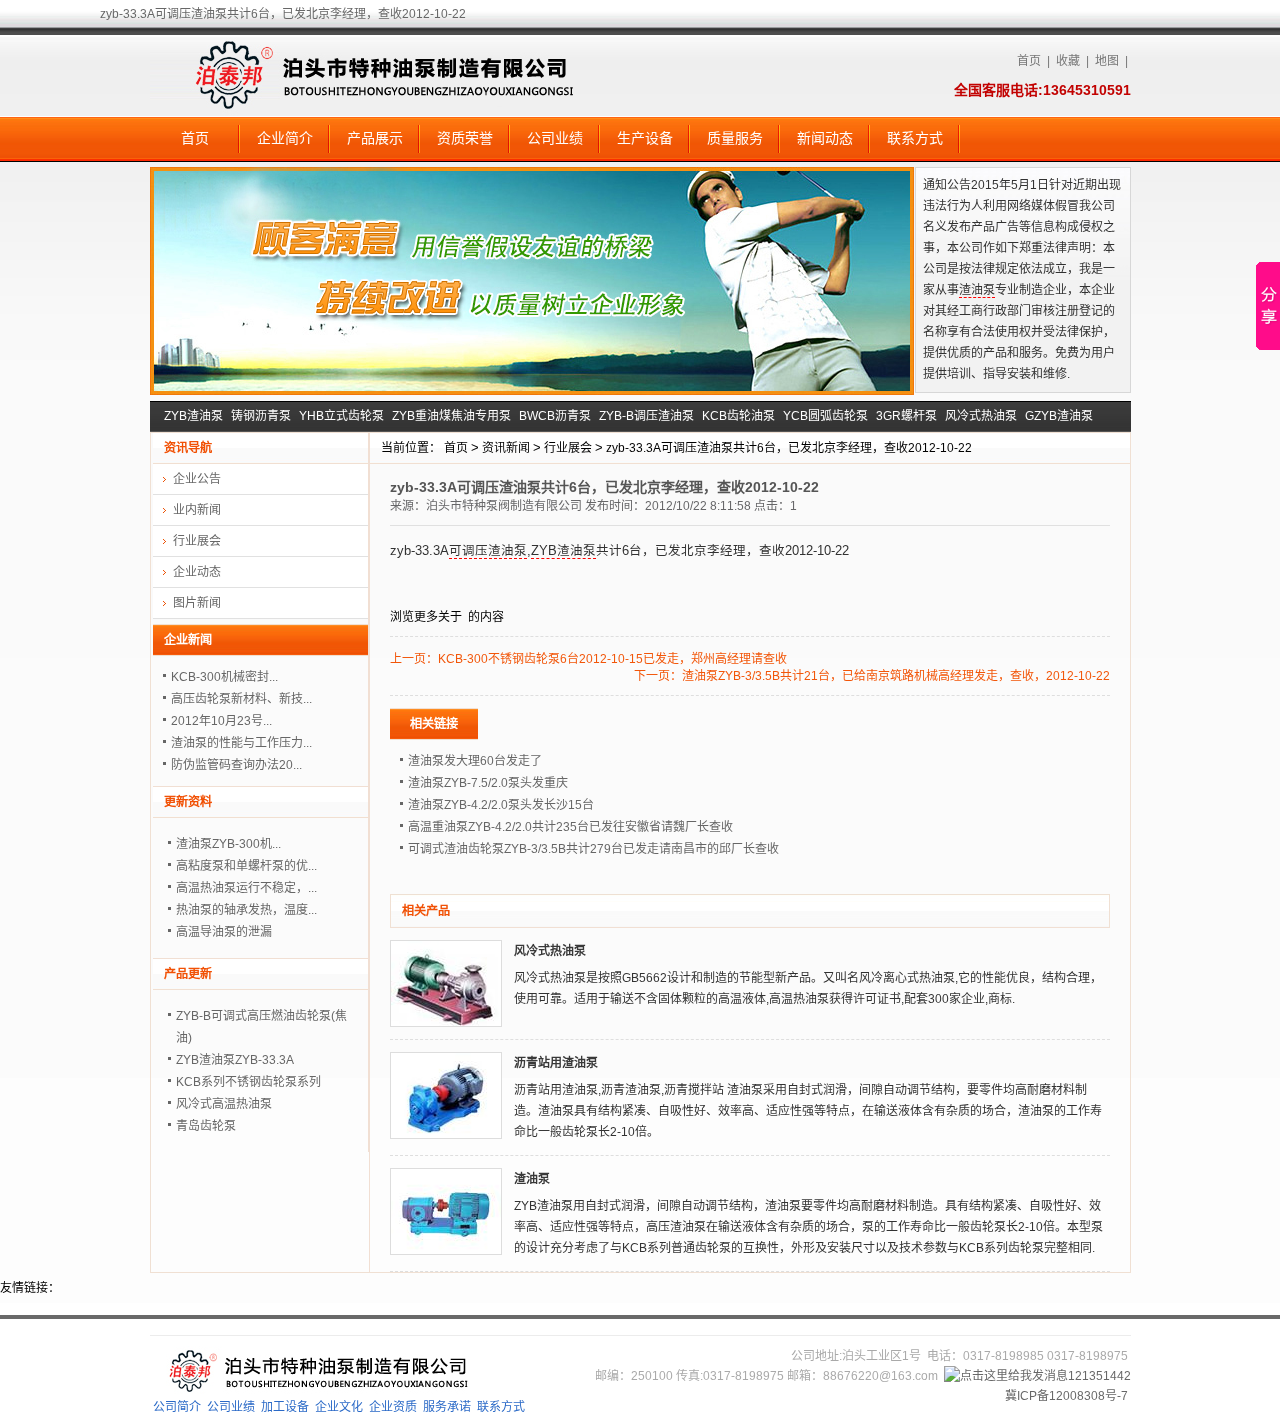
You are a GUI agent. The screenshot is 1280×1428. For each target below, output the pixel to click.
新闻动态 (825, 138)
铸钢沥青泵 (261, 416)
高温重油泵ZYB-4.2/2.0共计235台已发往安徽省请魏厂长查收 (570, 827)
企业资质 (393, 1407)
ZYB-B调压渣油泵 (646, 416)
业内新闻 (197, 510)
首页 (1029, 61)
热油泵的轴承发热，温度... (246, 910)
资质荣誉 (465, 138)
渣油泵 (977, 290)
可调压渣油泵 (488, 551)
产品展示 (375, 138)
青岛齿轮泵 (206, 1126)
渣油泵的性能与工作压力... (241, 743)
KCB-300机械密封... (224, 677)
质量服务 (735, 138)
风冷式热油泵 (981, 416)
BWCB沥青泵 (555, 416)
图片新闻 (197, 603)
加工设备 (285, 1407)
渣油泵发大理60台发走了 (475, 761)
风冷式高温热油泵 (224, 1104)
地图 (1107, 61)
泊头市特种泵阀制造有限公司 (504, 506)
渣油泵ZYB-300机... (228, 844)
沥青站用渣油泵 (556, 1063)
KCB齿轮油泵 (738, 416)
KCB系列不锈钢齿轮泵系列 (248, 1082)
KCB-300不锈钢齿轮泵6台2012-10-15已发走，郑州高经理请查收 (612, 659)
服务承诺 (447, 1407)
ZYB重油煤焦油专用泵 (451, 416)
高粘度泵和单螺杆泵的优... (246, 866)
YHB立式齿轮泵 (341, 416)
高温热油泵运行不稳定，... (246, 888)
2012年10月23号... (221, 721)
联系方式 (915, 138)
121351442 (1099, 1376)
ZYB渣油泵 (193, 416)
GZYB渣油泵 (1059, 416)
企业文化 (339, 1407)
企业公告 (197, 479)
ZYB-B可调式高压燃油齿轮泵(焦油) (261, 1027)
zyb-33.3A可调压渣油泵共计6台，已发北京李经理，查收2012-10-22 (789, 448)
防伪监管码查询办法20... (236, 765)
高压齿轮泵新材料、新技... (241, 699)
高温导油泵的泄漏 (224, 932)
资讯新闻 (506, 448)
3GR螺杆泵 (906, 416)
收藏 (1068, 61)
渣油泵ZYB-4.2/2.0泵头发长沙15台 (501, 805)
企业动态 (197, 572)
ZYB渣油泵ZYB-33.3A (235, 1060)
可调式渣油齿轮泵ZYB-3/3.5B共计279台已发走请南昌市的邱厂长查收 (593, 849)
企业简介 (285, 138)
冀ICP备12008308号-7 (1066, 1396)
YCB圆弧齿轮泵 (825, 416)
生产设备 (645, 138)
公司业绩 (555, 138)
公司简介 (177, 1407)
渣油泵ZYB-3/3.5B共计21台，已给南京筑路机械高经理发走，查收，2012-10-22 (896, 676)
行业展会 (568, 448)
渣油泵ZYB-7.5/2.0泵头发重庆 (488, 783)
